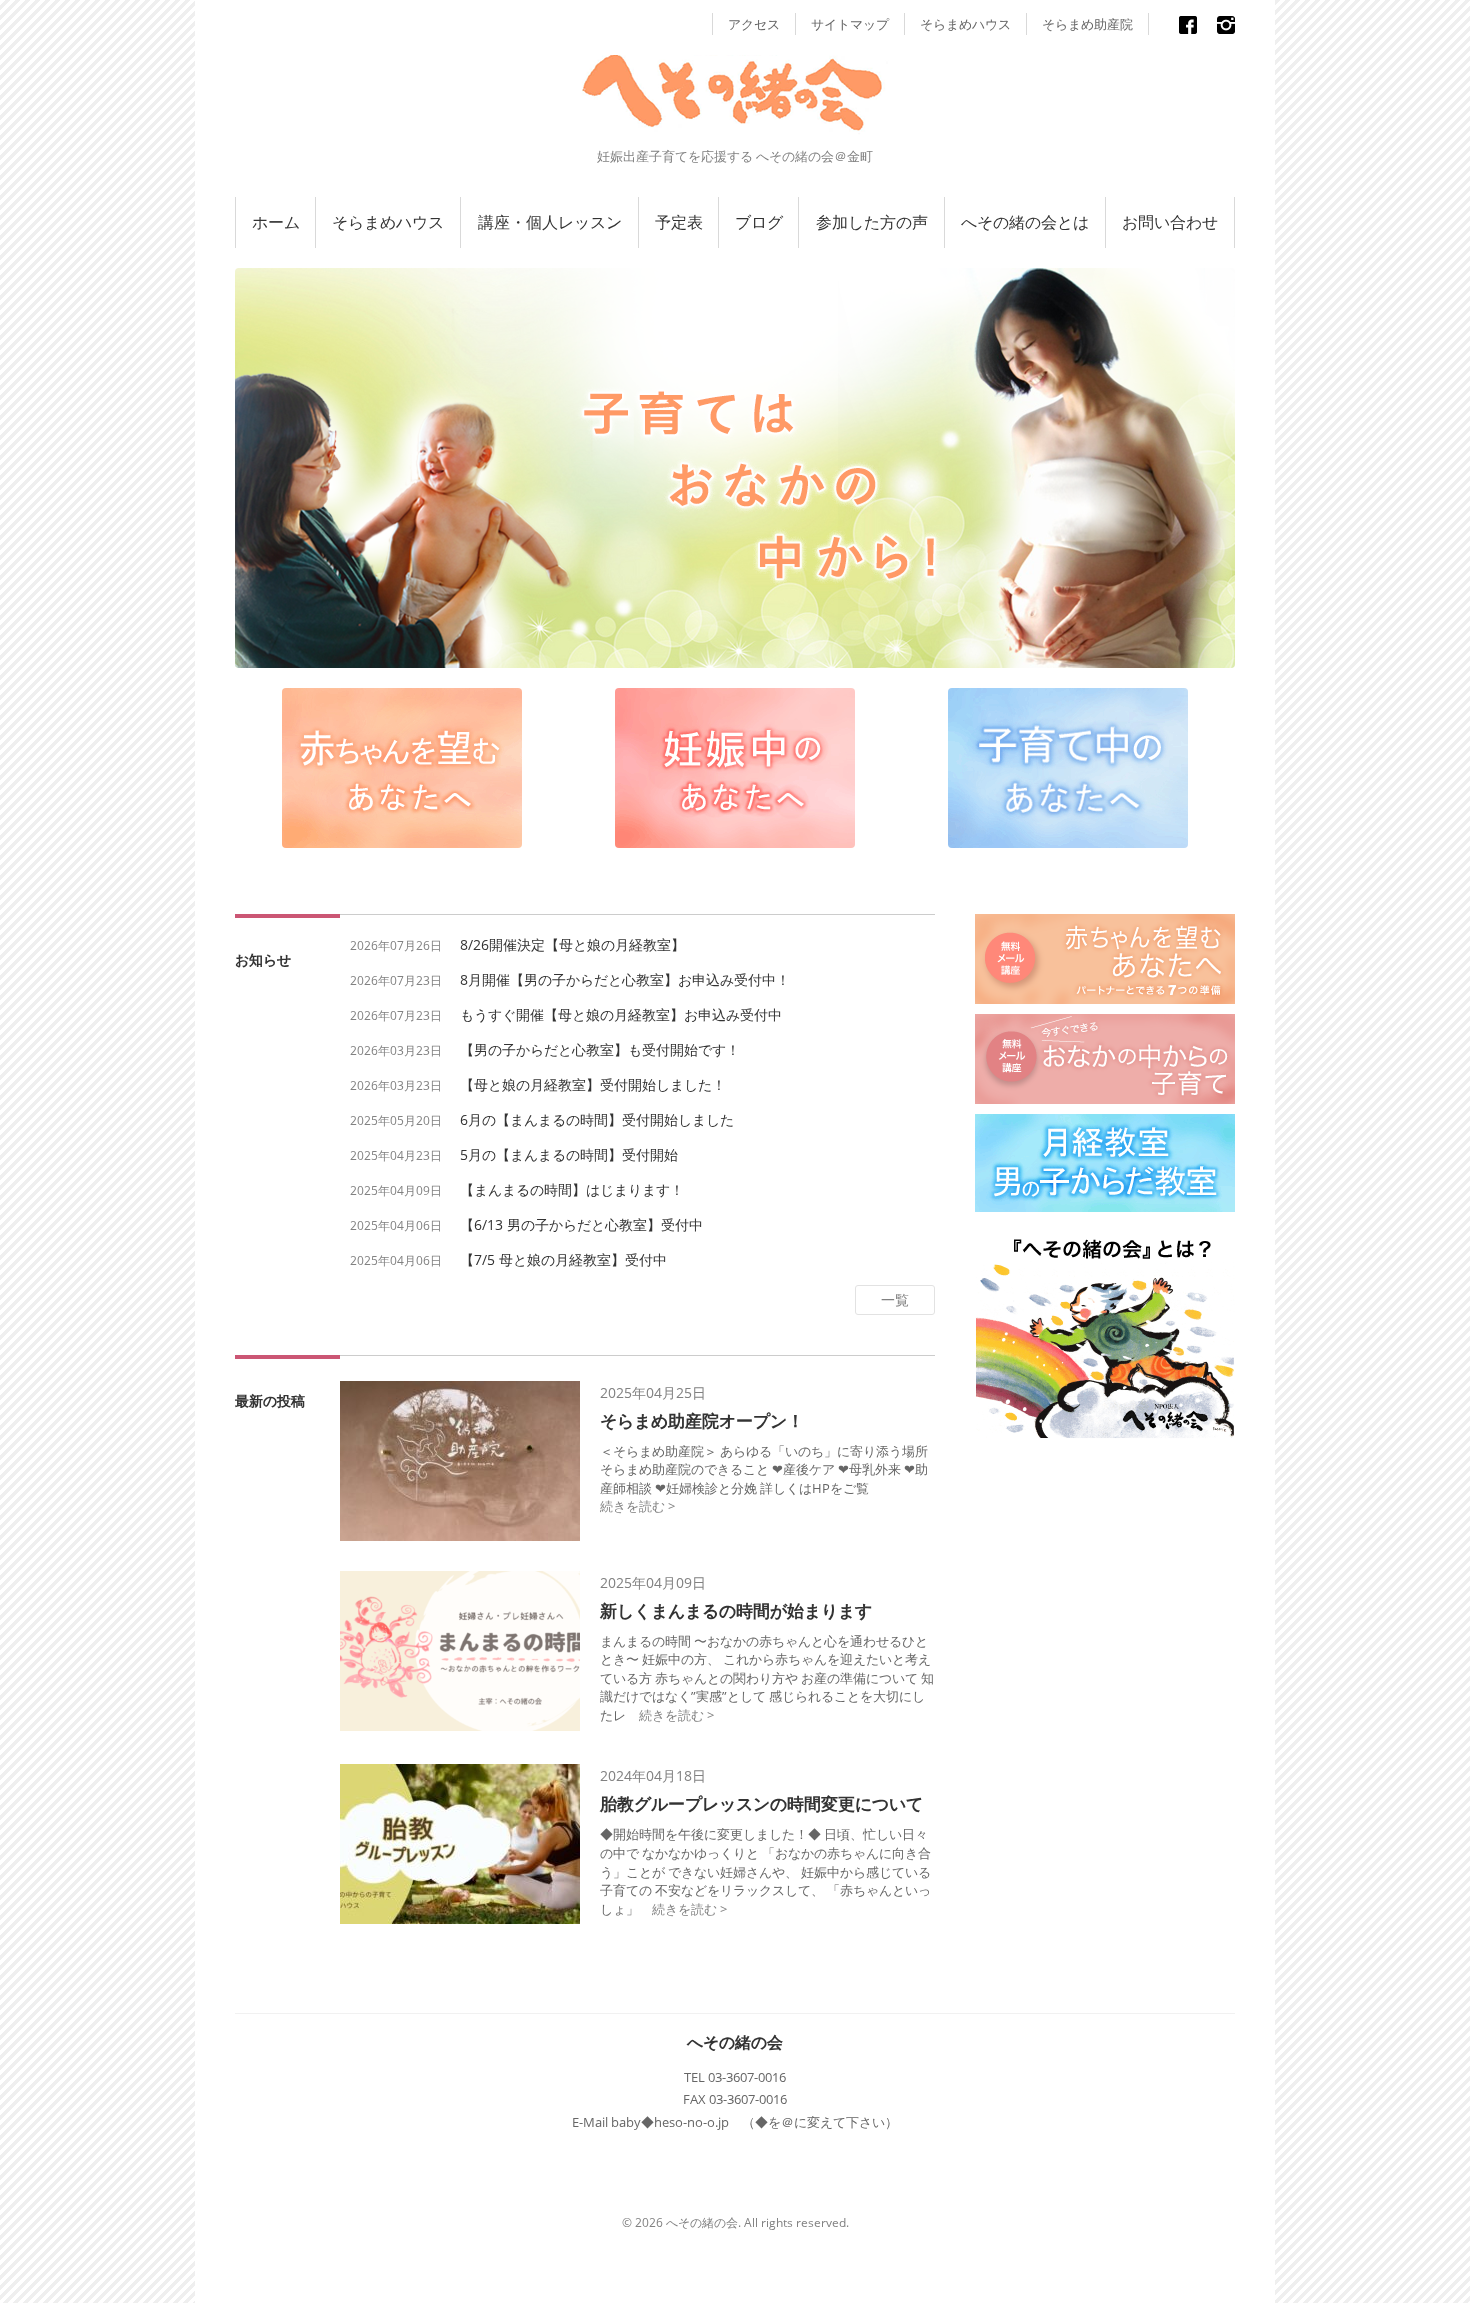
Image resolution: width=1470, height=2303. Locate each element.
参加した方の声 (872, 222)
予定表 (679, 222)
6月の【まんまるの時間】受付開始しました (597, 1119)
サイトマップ (850, 24)
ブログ (759, 222)
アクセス (754, 24)
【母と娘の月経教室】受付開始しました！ (593, 1084)
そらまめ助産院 (1087, 24)
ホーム (276, 222)
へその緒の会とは (1025, 222)
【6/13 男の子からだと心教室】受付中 (581, 1224)
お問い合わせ (1170, 222)
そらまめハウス (965, 24)
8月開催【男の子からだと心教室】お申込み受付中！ (625, 979)
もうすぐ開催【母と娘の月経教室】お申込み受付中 (621, 1014)
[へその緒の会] (735, 110)
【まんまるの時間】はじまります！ (572, 1189)
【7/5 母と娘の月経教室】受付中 (563, 1259)
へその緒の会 (735, 2042)
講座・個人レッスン (550, 222)
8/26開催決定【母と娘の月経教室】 (572, 944)
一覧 (895, 1299)
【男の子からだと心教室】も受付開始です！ (600, 1049)
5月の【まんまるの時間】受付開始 (569, 1154)
